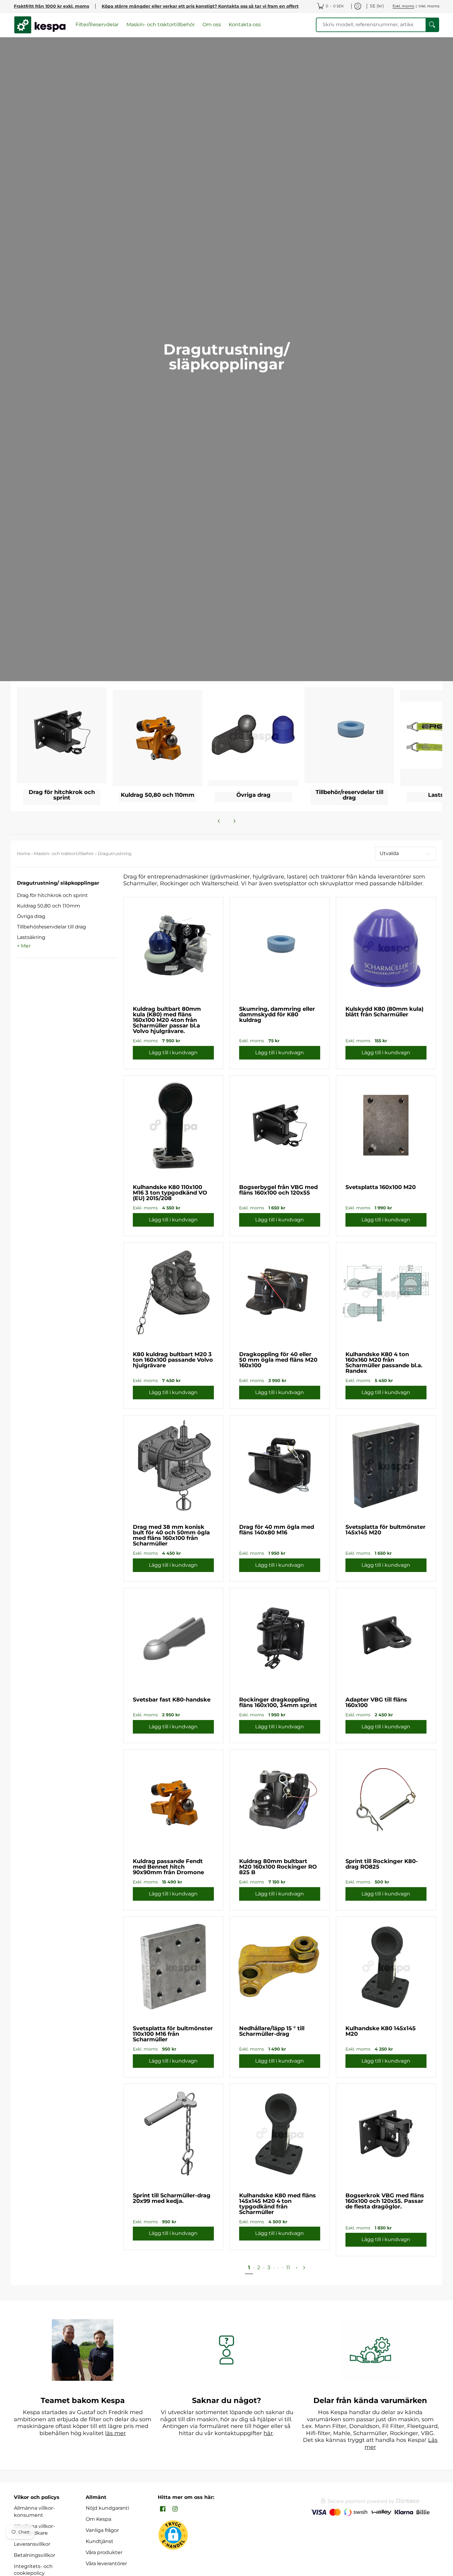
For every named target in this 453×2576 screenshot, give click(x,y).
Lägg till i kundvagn (173, 1053)
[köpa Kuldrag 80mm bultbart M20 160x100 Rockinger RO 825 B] (280, 1799)
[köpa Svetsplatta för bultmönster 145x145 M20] (386, 1465)
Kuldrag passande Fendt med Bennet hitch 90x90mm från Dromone (168, 1867)
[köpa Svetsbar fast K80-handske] (173, 1638)
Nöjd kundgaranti (107, 2508)
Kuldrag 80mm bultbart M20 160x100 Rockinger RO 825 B (278, 1867)
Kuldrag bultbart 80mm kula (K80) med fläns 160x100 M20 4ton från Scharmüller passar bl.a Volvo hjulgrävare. (167, 1020)
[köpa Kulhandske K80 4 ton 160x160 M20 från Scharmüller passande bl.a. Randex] (386, 1292)
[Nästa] (234, 821)
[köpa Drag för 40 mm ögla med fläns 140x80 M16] (280, 1465)
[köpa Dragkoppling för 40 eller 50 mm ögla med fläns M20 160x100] (280, 1292)
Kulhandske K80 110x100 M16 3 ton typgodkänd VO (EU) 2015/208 (170, 1193)
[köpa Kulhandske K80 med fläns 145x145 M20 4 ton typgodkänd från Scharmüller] (280, 2134)
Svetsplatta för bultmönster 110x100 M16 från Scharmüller (173, 2034)
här (268, 2433)
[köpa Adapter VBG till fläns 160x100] (386, 1638)
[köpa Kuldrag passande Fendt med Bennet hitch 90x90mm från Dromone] (173, 1799)
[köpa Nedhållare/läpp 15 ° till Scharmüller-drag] (280, 1967)
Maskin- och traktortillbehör (64, 854)
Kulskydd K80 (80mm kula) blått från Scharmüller (384, 1012)
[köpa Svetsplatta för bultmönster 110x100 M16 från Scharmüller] (173, 1967)
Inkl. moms (429, 6)
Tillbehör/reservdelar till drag (51, 927)
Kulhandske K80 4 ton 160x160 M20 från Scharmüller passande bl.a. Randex (384, 1363)
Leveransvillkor (32, 2544)
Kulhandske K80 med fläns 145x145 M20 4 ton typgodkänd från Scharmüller (278, 2204)
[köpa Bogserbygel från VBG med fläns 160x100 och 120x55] (280, 1125)
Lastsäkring (31, 937)
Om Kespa (98, 2519)
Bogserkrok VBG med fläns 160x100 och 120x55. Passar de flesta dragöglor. (385, 2201)
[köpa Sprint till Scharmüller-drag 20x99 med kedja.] (173, 2134)
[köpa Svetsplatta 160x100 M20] (386, 1125)
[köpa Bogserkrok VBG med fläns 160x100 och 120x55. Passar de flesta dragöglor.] (386, 2134)
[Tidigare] (219, 821)
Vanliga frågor (102, 2530)
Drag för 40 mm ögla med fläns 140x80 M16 (277, 1530)
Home (24, 854)
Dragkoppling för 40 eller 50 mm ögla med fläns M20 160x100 (278, 1360)
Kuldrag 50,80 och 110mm (49, 906)
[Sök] (432, 25)
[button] (58, 885)
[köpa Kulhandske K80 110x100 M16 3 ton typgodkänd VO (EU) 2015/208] (173, 1125)
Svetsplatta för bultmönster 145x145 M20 (386, 1530)
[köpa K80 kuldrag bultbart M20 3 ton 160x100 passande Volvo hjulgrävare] (173, 1292)
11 (288, 2267)
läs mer (115, 2433)
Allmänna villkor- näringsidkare (34, 2530)
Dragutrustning (115, 854)
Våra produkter (104, 2552)
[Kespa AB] (40, 25)
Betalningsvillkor (35, 2555)
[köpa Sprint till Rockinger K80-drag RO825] (386, 1799)
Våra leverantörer (106, 2564)
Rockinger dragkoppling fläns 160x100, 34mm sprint (278, 1702)
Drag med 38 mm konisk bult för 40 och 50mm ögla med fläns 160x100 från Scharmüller (171, 1535)
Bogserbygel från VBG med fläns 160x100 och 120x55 (278, 1190)
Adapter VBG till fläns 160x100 (376, 1702)
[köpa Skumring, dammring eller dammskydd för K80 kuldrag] (280, 947)
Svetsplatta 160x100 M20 (381, 1187)
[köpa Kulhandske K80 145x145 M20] (386, 1967)
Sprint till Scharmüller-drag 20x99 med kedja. (172, 2198)
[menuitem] (331, 6)
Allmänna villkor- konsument (34, 2512)
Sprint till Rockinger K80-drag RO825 (382, 1864)
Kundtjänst (100, 2541)
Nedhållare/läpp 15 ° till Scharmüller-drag (272, 2031)
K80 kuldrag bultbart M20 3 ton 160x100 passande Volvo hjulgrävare (173, 1360)
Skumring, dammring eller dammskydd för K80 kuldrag (277, 1014)
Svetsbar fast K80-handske (172, 1700)
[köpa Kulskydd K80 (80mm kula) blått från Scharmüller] (386, 947)
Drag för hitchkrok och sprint (52, 895)
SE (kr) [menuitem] (377, 6)
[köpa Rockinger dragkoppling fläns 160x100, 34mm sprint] (280, 1638)
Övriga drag (31, 916)
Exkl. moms (403, 6)
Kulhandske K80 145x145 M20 (381, 2031)
